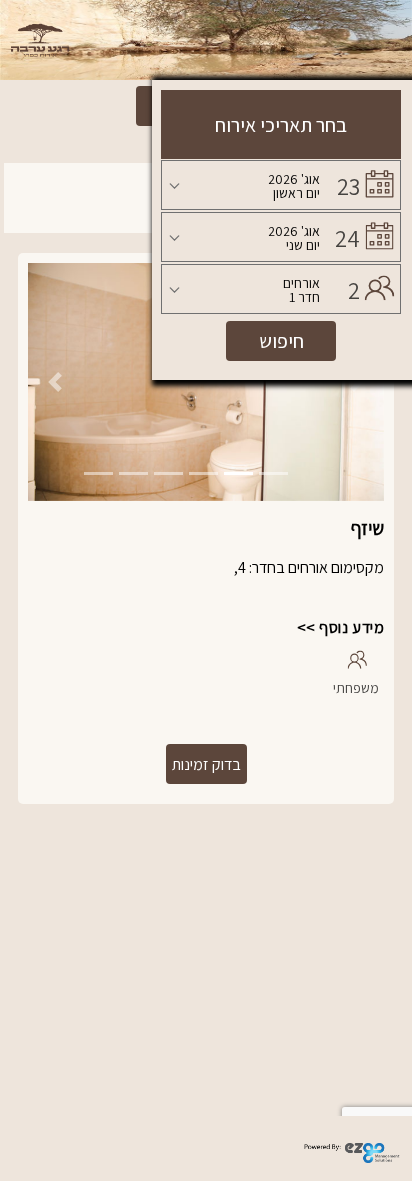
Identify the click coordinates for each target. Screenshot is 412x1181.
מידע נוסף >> (340, 627)
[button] (54, 382)
